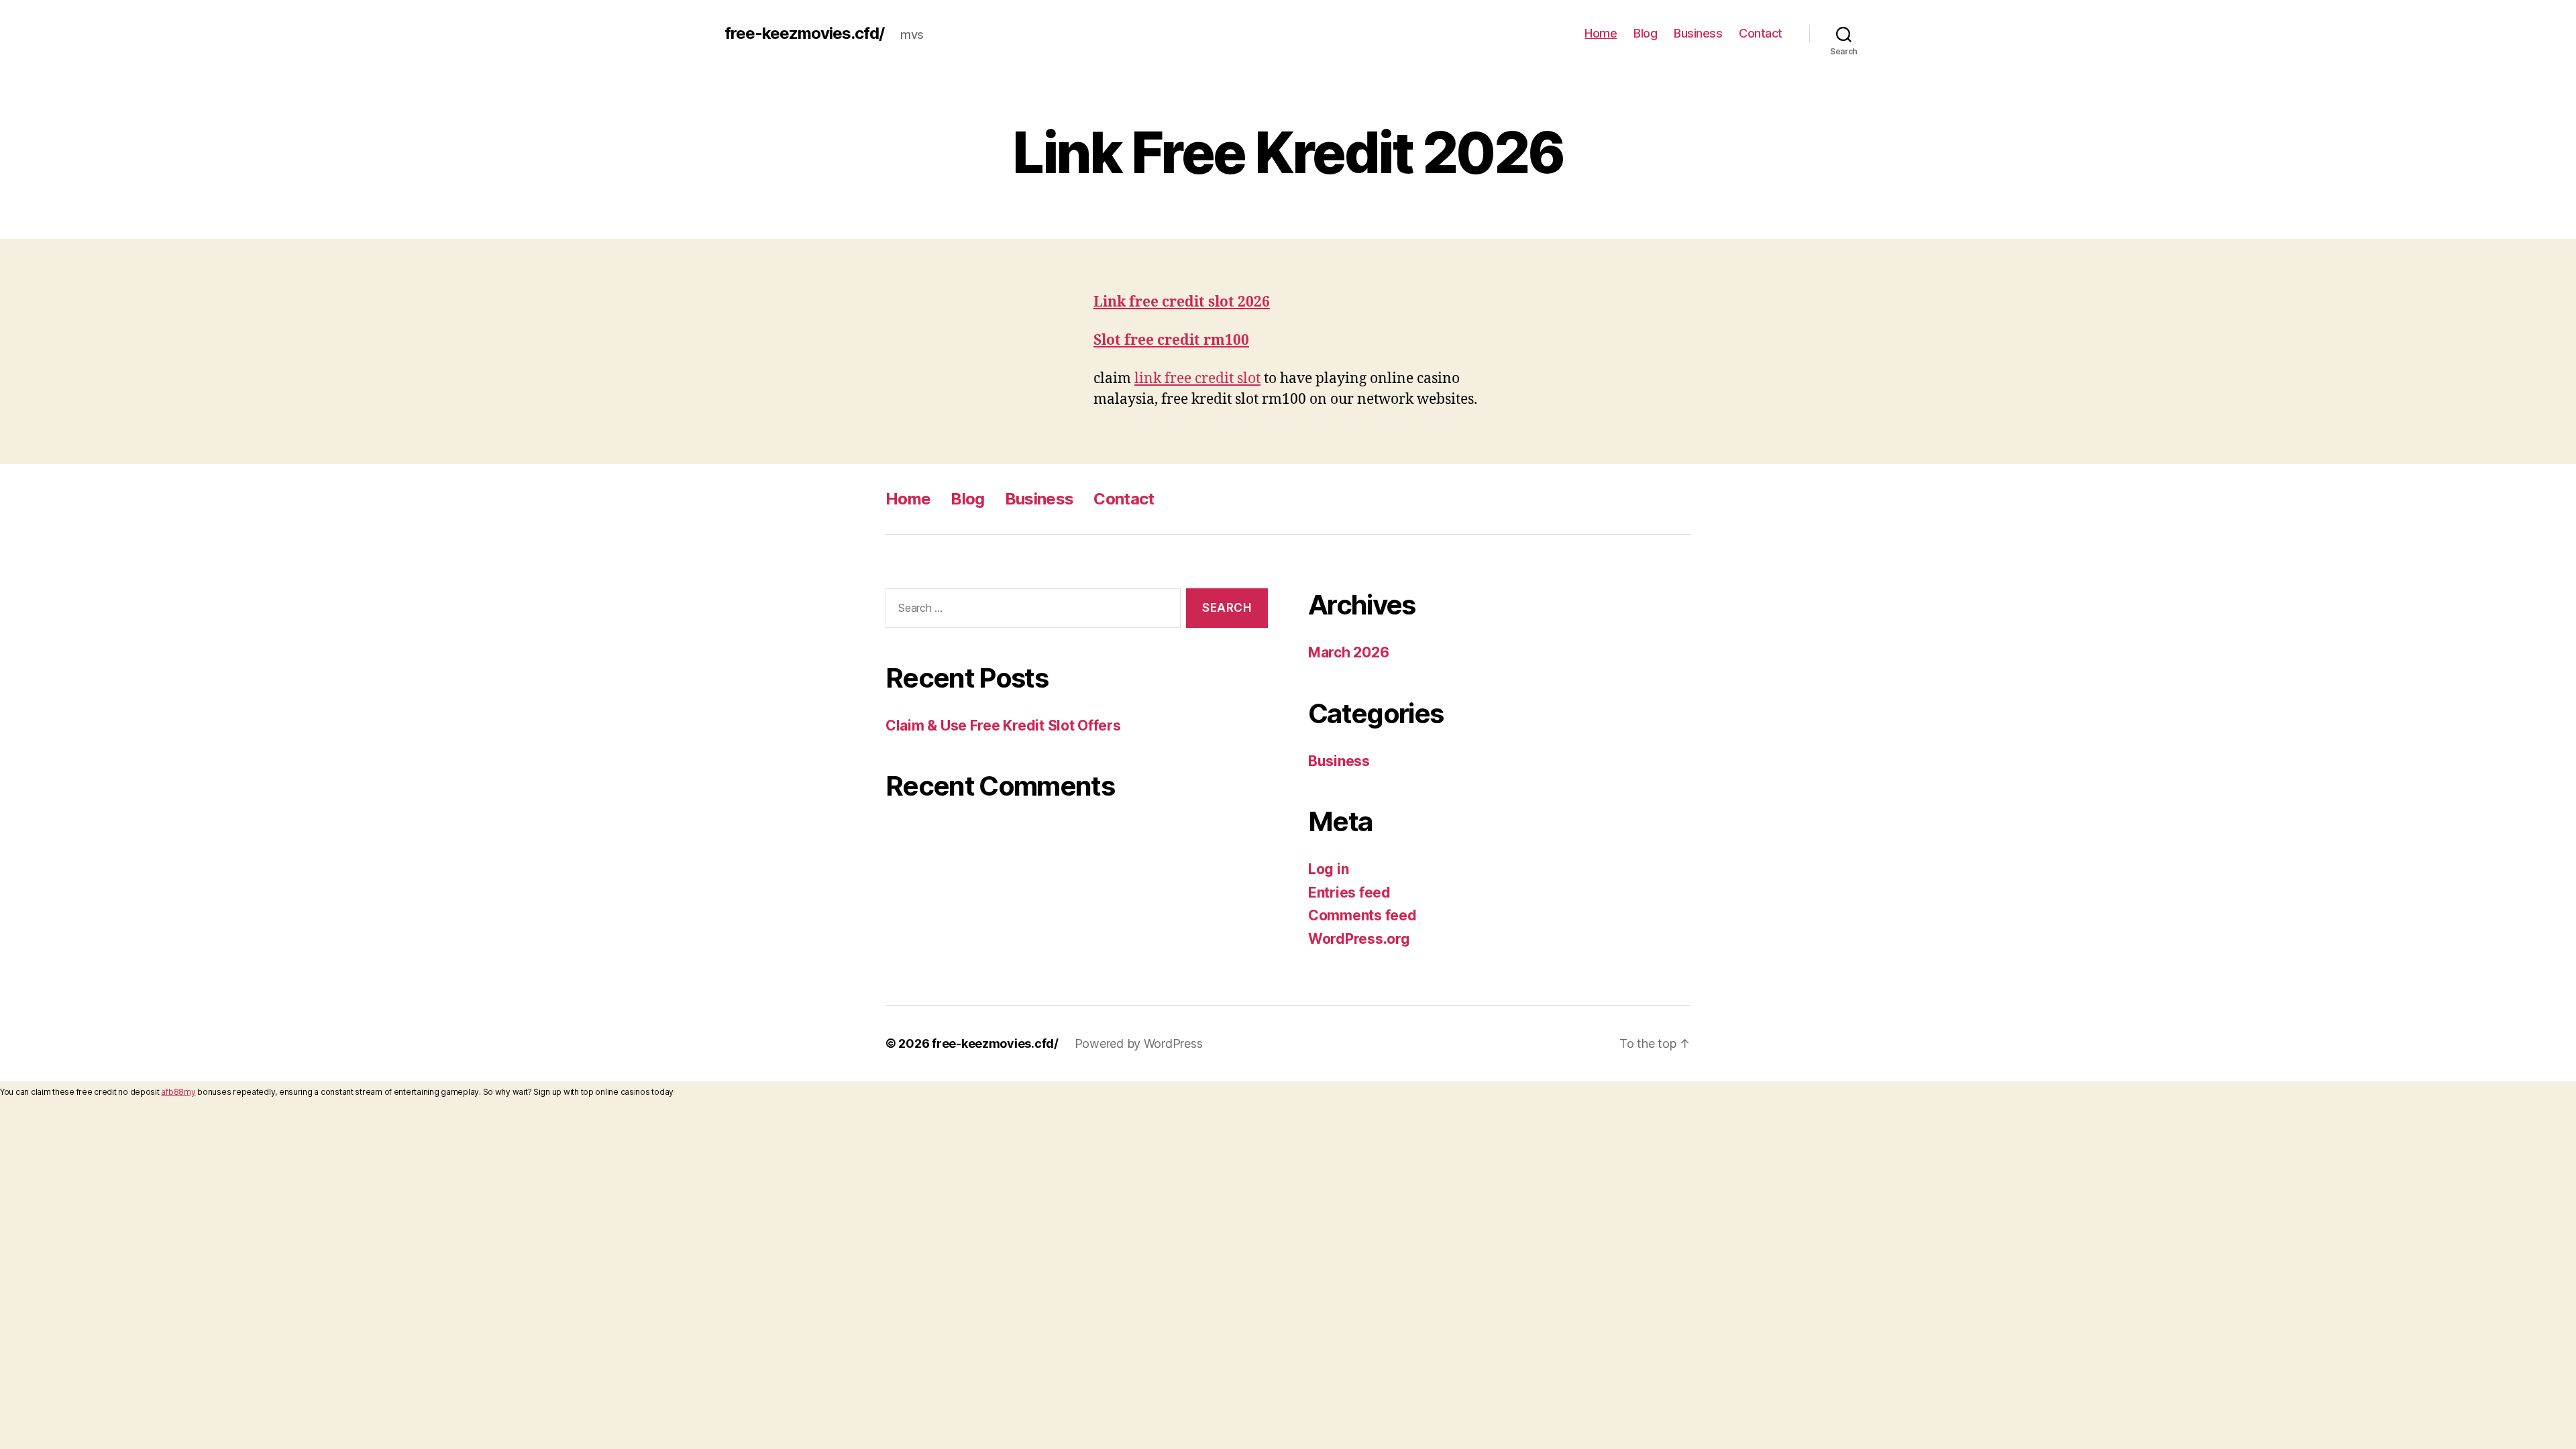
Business (1698, 33)
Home (1601, 33)
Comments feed (1362, 915)
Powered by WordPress (1139, 1043)
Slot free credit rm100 (1171, 340)
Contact (1761, 33)
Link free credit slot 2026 (1182, 302)
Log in (1328, 869)
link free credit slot (1197, 379)
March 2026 (1348, 652)
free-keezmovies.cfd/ (804, 34)
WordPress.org (1359, 939)
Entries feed (1349, 893)
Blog (1645, 33)
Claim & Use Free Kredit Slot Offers (1003, 726)
